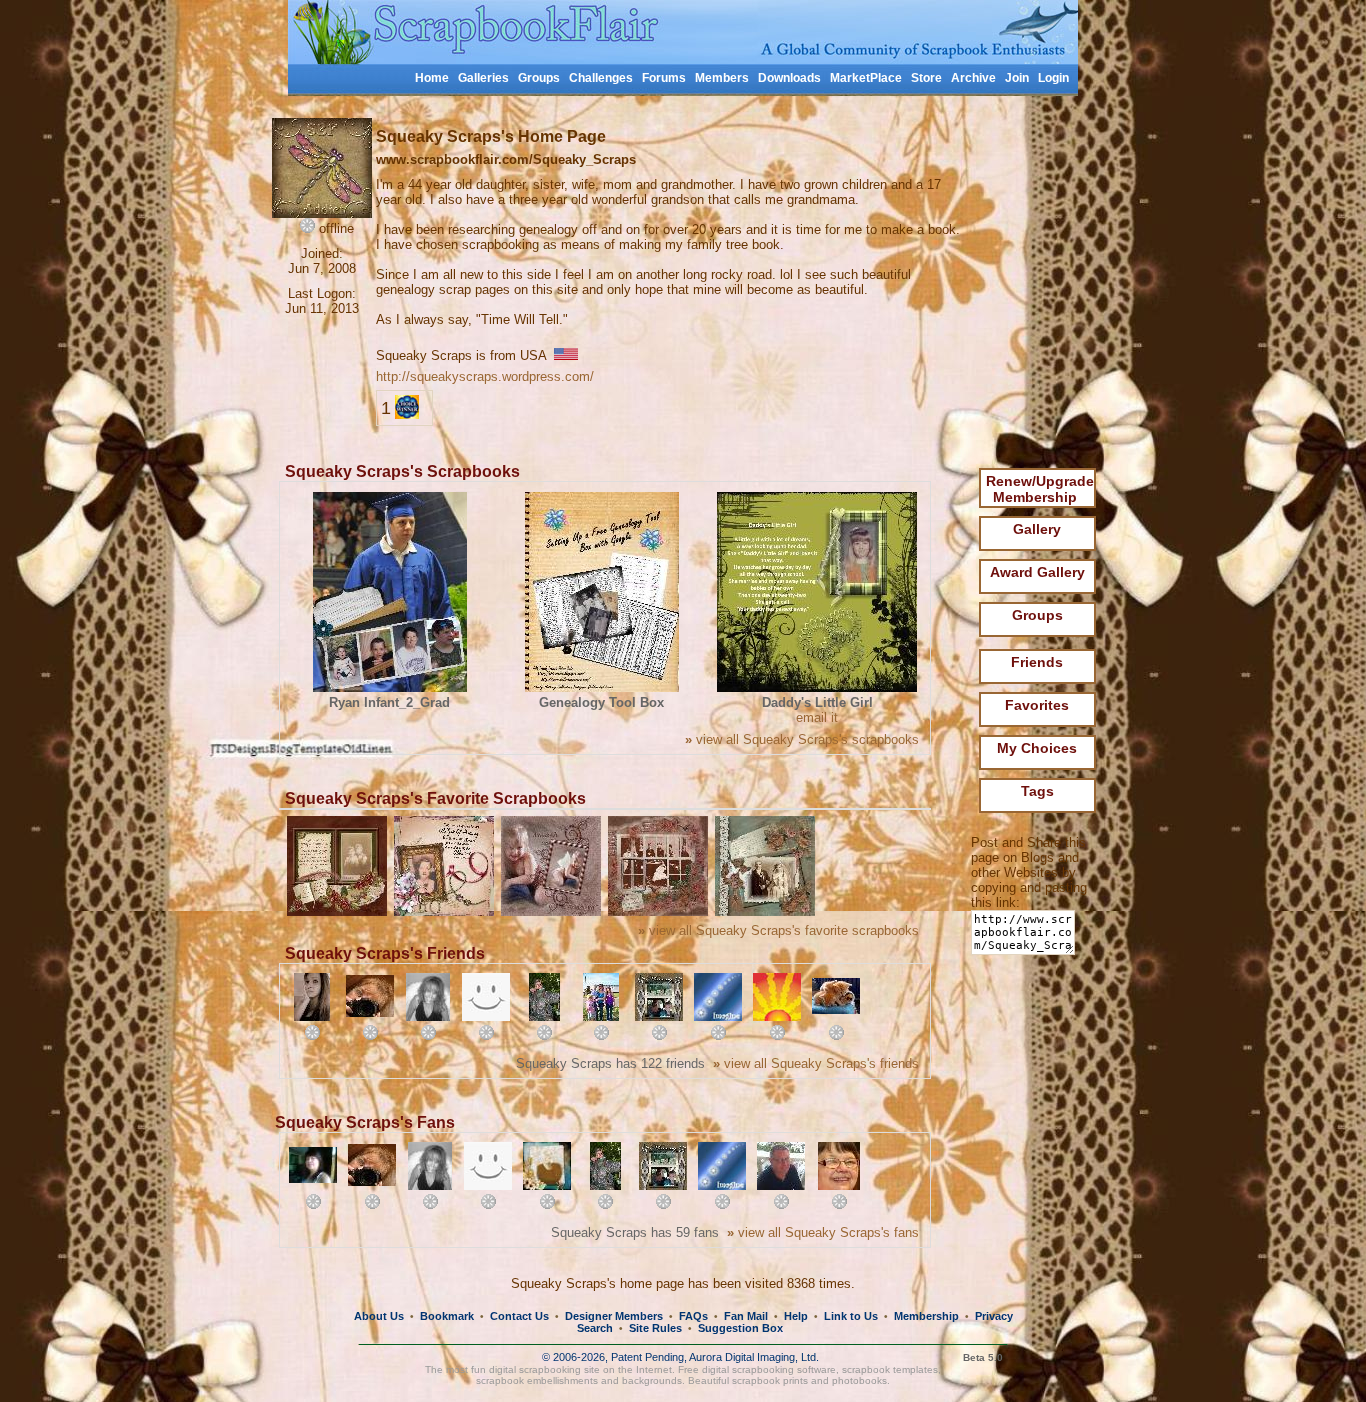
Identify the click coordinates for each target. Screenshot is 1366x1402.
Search (595, 1328)
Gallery (1037, 529)
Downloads (789, 78)
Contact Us (519, 1316)
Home (432, 78)
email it (817, 717)
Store (926, 78)
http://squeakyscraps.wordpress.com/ (485, 376)
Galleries (483, 78)
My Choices (1037, 748)
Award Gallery (1037, 572)
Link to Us (851, 1316)
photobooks (859, 1380)
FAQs (693, 1316)
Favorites (1037, 705)
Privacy (994, 1316)
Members (722, 78)
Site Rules (655, 1328)
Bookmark (447, 1316)
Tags (1037, 791)
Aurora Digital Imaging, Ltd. (754, 1357)
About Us (379, 1316)
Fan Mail (746, 1316)
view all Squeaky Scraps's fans (823, 1232)
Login (1053, 78)
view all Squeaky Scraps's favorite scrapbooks (778, 930)
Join (1017, 78)
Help (796, 1316)
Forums (664, 78)
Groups (539, 78)
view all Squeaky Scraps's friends (816, 1063)
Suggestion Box (740, 1328)
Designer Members (614, 1316)
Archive (973, 78)
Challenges (601, 78)
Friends (1037, 662)
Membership (926, 1316)
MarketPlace (866, 78)
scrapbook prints (770, 1380)
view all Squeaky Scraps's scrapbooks (802, 739)
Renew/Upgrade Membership (1040, 489)
